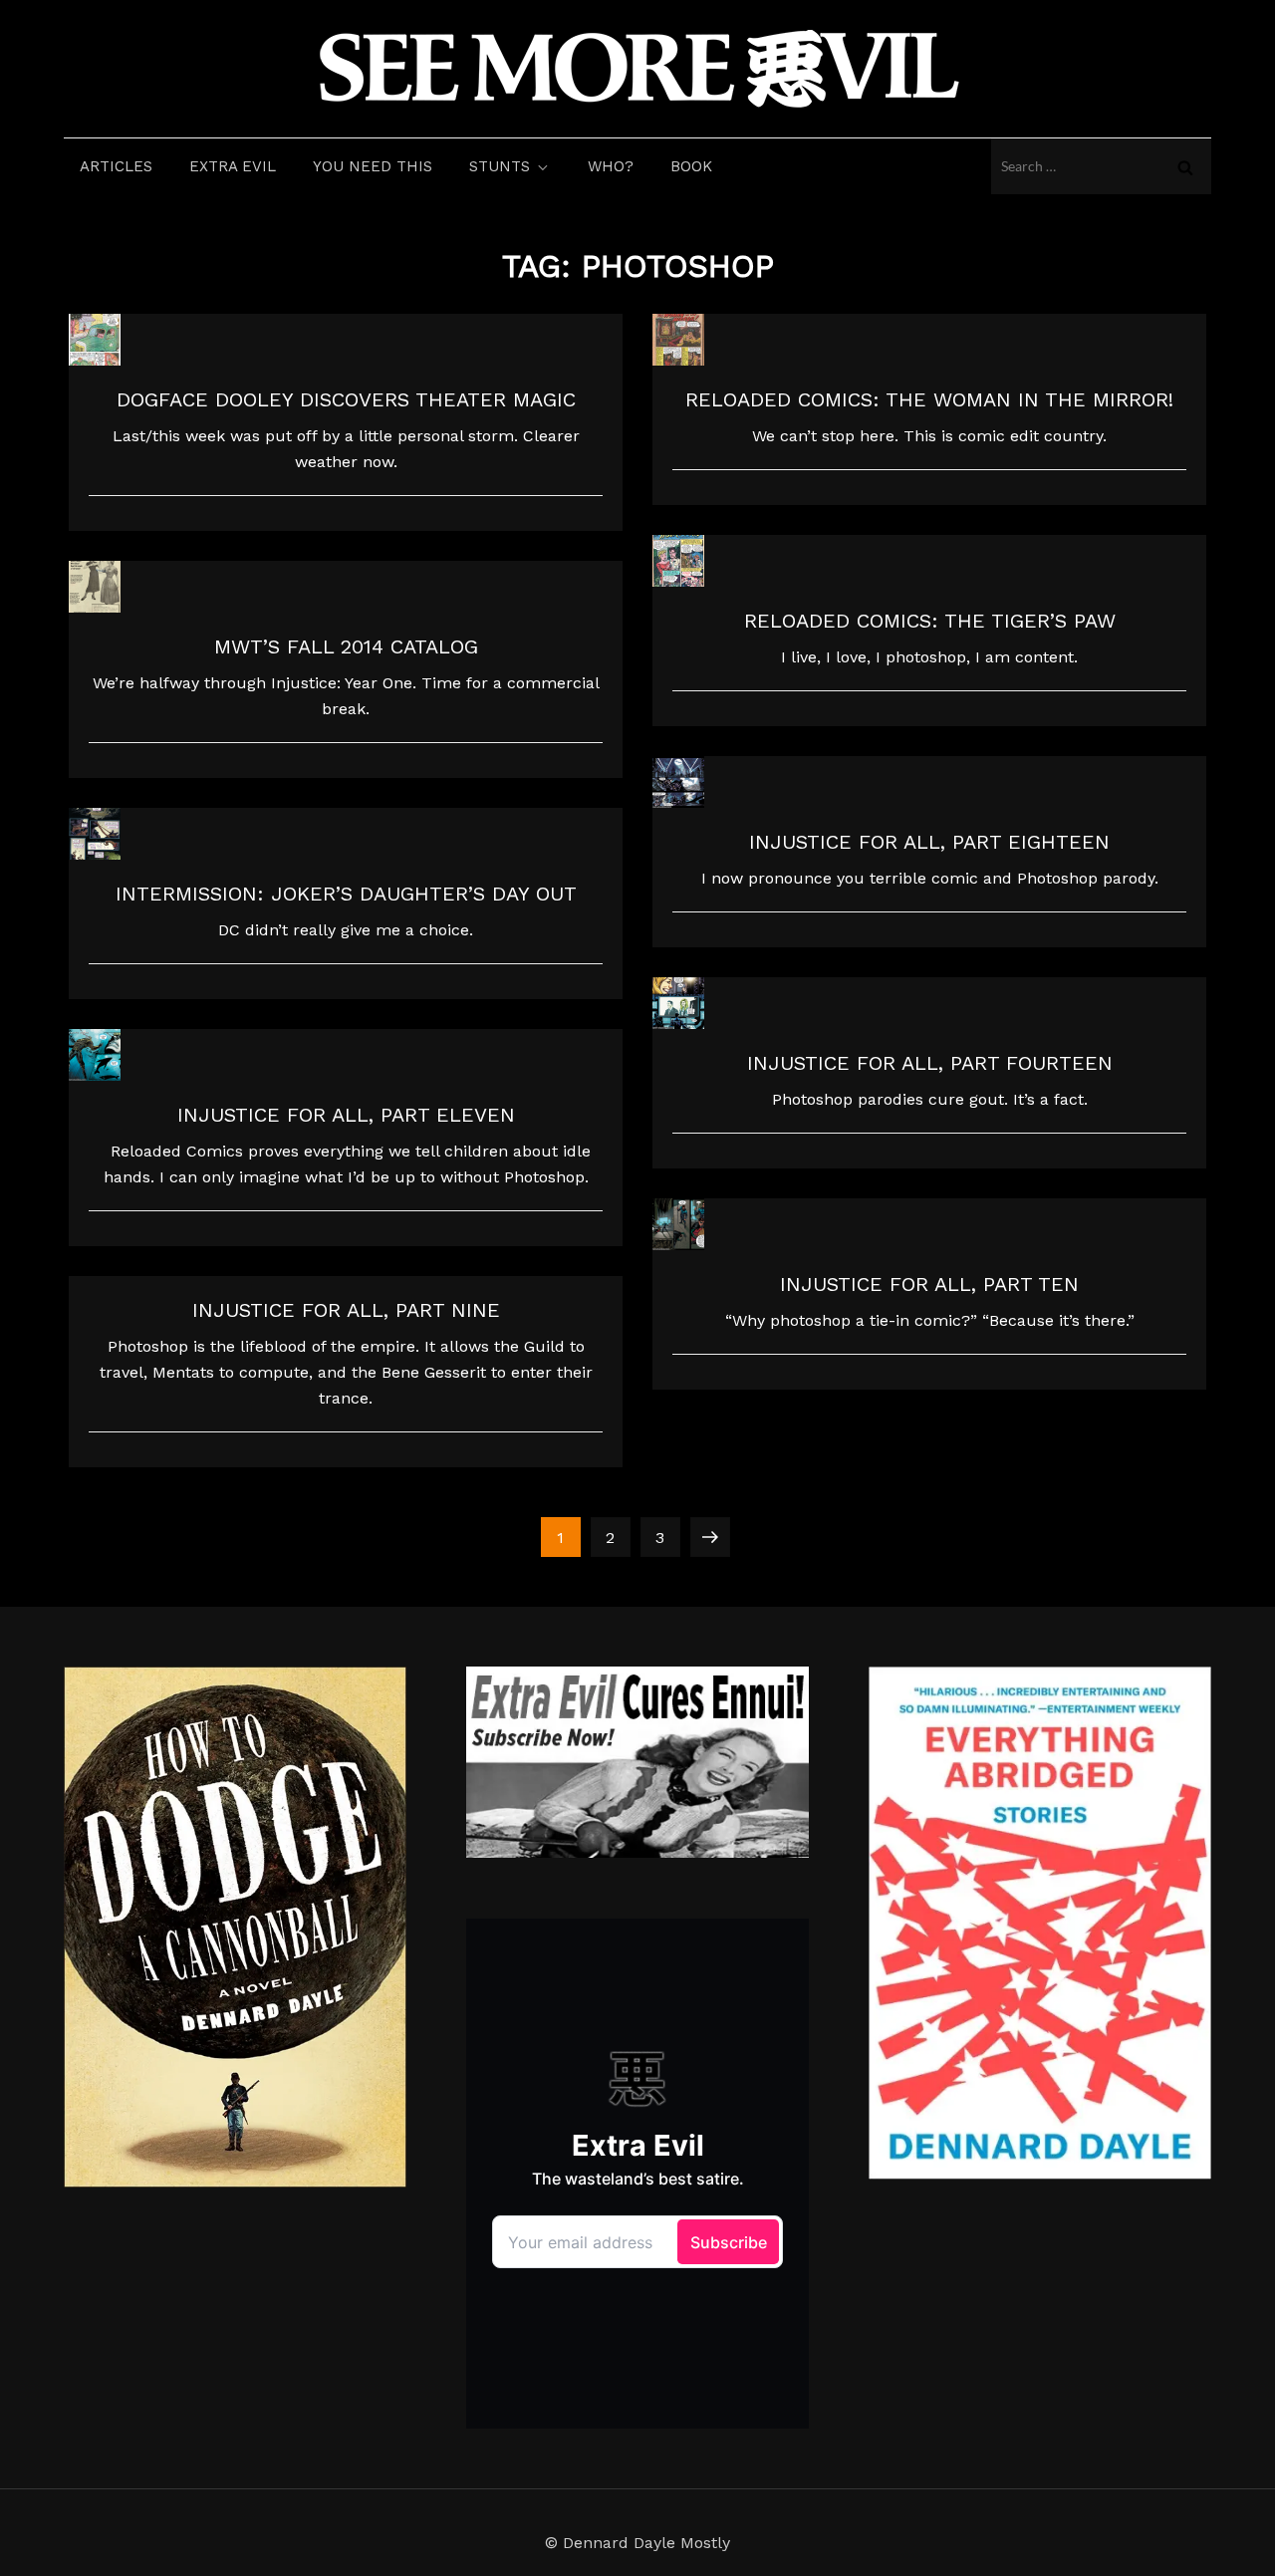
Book (691, 166)
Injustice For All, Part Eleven (346, 1115)
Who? (611, 166)
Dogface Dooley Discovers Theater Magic (346, 399)
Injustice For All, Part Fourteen (930, 1063)
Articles (116, 166)
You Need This (373, 166)
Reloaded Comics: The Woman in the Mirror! (929, 399)
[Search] (1185, 166)
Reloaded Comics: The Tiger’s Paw (930, 621)
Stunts (500, 166)
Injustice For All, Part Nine (346, 1310)
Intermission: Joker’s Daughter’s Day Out (346, 894)
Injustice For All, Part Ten (929, 1284)
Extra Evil (233, 166)
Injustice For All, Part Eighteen (929, 842)
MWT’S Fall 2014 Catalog (346, 646)
